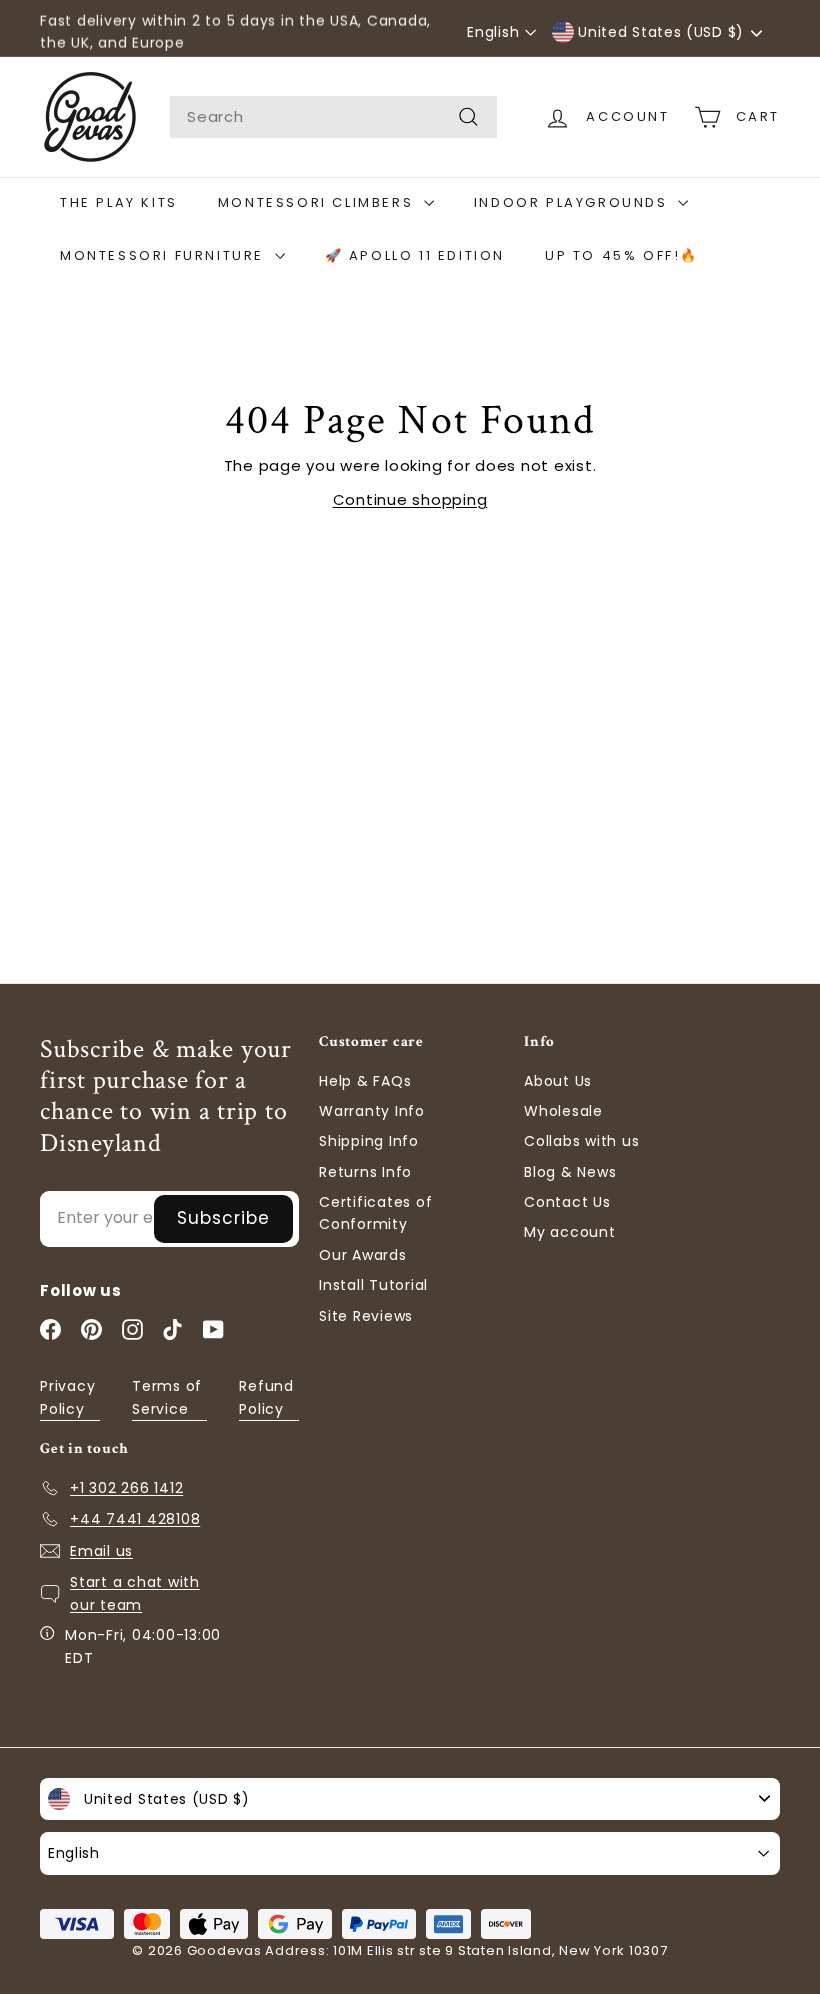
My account (570, 1232)
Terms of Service (167, 1397)
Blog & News (570, 1172)
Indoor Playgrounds (573, 202)
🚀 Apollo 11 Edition (415, 255)
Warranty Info (372, 1111)
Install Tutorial (373, 1285)
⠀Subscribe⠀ (223, 1218)
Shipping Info (369, 1141)
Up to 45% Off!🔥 (622, 255)
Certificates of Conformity (375, 1213)
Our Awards (363, 1255)
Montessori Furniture (165, 255)
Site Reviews (366, 1316)
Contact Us (567, 1202)
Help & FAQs (365, 1081)
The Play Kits (119, 202)
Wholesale (563, 1111)
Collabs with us (581, 1141)
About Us (558, 1081)
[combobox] (333, 117)
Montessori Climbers (318, 202)
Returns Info (365, 1172)
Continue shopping (410, 499)
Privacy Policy (67, 1397)
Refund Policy (266, 1397)
